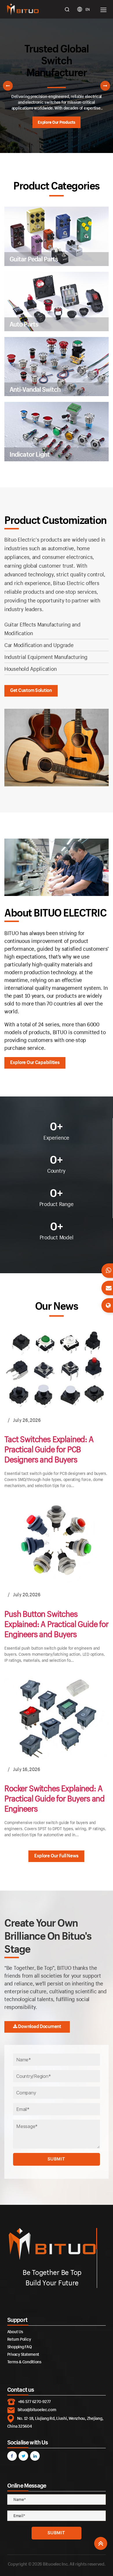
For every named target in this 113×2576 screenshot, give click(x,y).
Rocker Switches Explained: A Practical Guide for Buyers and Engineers (54, 1798)
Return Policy (19, 2339)
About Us (15, 2332)
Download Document (39, 2026)
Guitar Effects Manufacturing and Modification (42, 629)
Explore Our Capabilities (35, 1062)
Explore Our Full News (56, 1856)
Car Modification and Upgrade (39, 645)
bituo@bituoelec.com (37, 2410)
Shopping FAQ (20, 2347)
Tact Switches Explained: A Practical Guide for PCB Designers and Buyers (49, 1450)
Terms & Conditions (24, 2362)
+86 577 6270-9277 (34, 2401)
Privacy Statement (23, 2354)
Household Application (30, 669)
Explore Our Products (57, 122)
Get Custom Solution (31, 690)
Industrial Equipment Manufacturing (46, 657)
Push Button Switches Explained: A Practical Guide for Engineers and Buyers (56, 1624)
